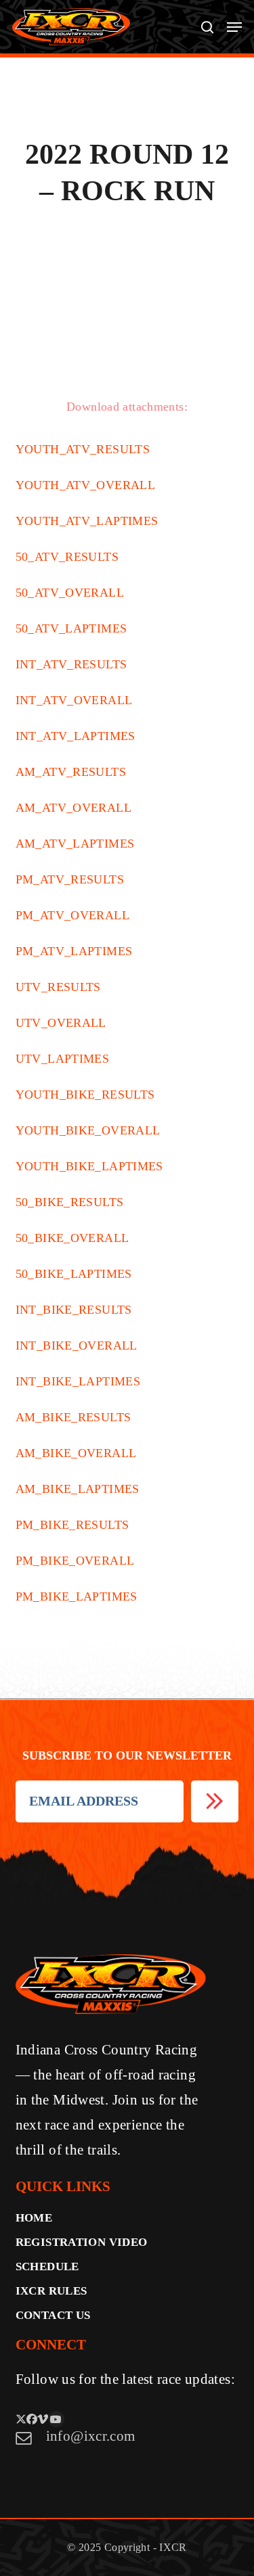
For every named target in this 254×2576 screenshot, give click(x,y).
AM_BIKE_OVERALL (76, 1453)
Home (34, 2218)
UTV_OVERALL (61, 1023)
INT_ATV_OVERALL (74, 700)
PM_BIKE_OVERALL (75, 1561)
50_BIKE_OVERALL (72, 1238)
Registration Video (82, 2242)
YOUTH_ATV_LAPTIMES (87, 521)
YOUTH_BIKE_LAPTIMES (89, 1166)
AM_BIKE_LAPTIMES (78, 1489)
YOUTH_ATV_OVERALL (85, 485)
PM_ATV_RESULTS (70, 879)
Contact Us (53, 2315)
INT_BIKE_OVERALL (77, 1345)
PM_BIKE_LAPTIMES (77, 1596)
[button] (234, 27)
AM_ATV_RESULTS (71, 772)
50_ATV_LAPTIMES (71, 628)
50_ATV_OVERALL (70, 593)
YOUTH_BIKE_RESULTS (85, 1095)
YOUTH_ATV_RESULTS (83, 449)
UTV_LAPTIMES (63, 1059)
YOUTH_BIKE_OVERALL (88, 1130)
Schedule (47, 2267)
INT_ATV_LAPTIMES (76, 736)
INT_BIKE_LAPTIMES (78, 1381)
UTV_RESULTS (58, 987)
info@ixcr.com (91, 2436)
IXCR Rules (51, 2291)
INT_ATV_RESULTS (71, 664)
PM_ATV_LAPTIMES (74, 951)
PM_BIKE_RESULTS (72, 1525)
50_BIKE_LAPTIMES (74, 1274)
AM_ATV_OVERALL (73, 808)
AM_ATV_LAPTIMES (75, 844)
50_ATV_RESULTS (67, 557)
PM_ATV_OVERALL (72, 915)
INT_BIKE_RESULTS (74, 1310)
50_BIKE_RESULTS (70, 1202)
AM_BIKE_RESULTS (73, 1417)
